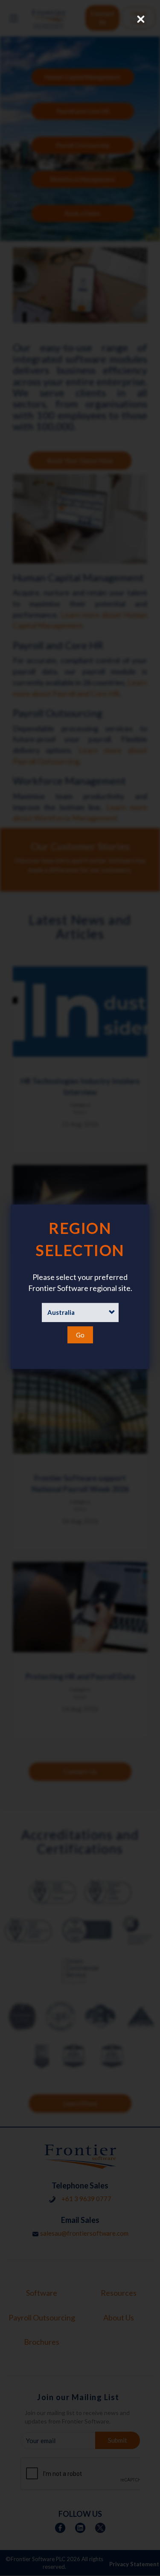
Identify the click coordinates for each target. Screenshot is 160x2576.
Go (80, 1335)
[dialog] (80, 1287)
